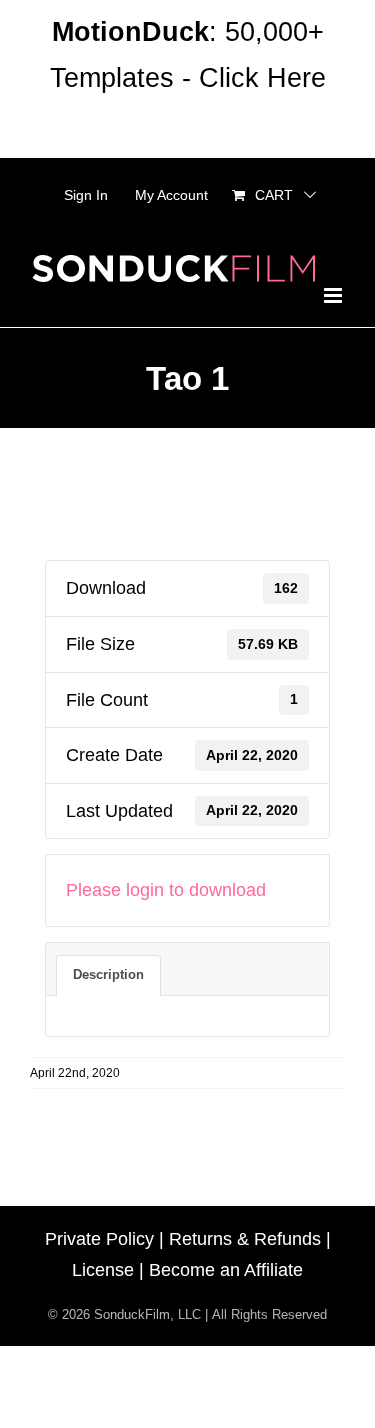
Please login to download (166, 890)
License (103, 1270)
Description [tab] (108, 974)
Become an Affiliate (226, 1270)
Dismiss (188, 124)
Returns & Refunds (245, 1239)
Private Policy (99, 1239)
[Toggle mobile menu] (334, 295)
